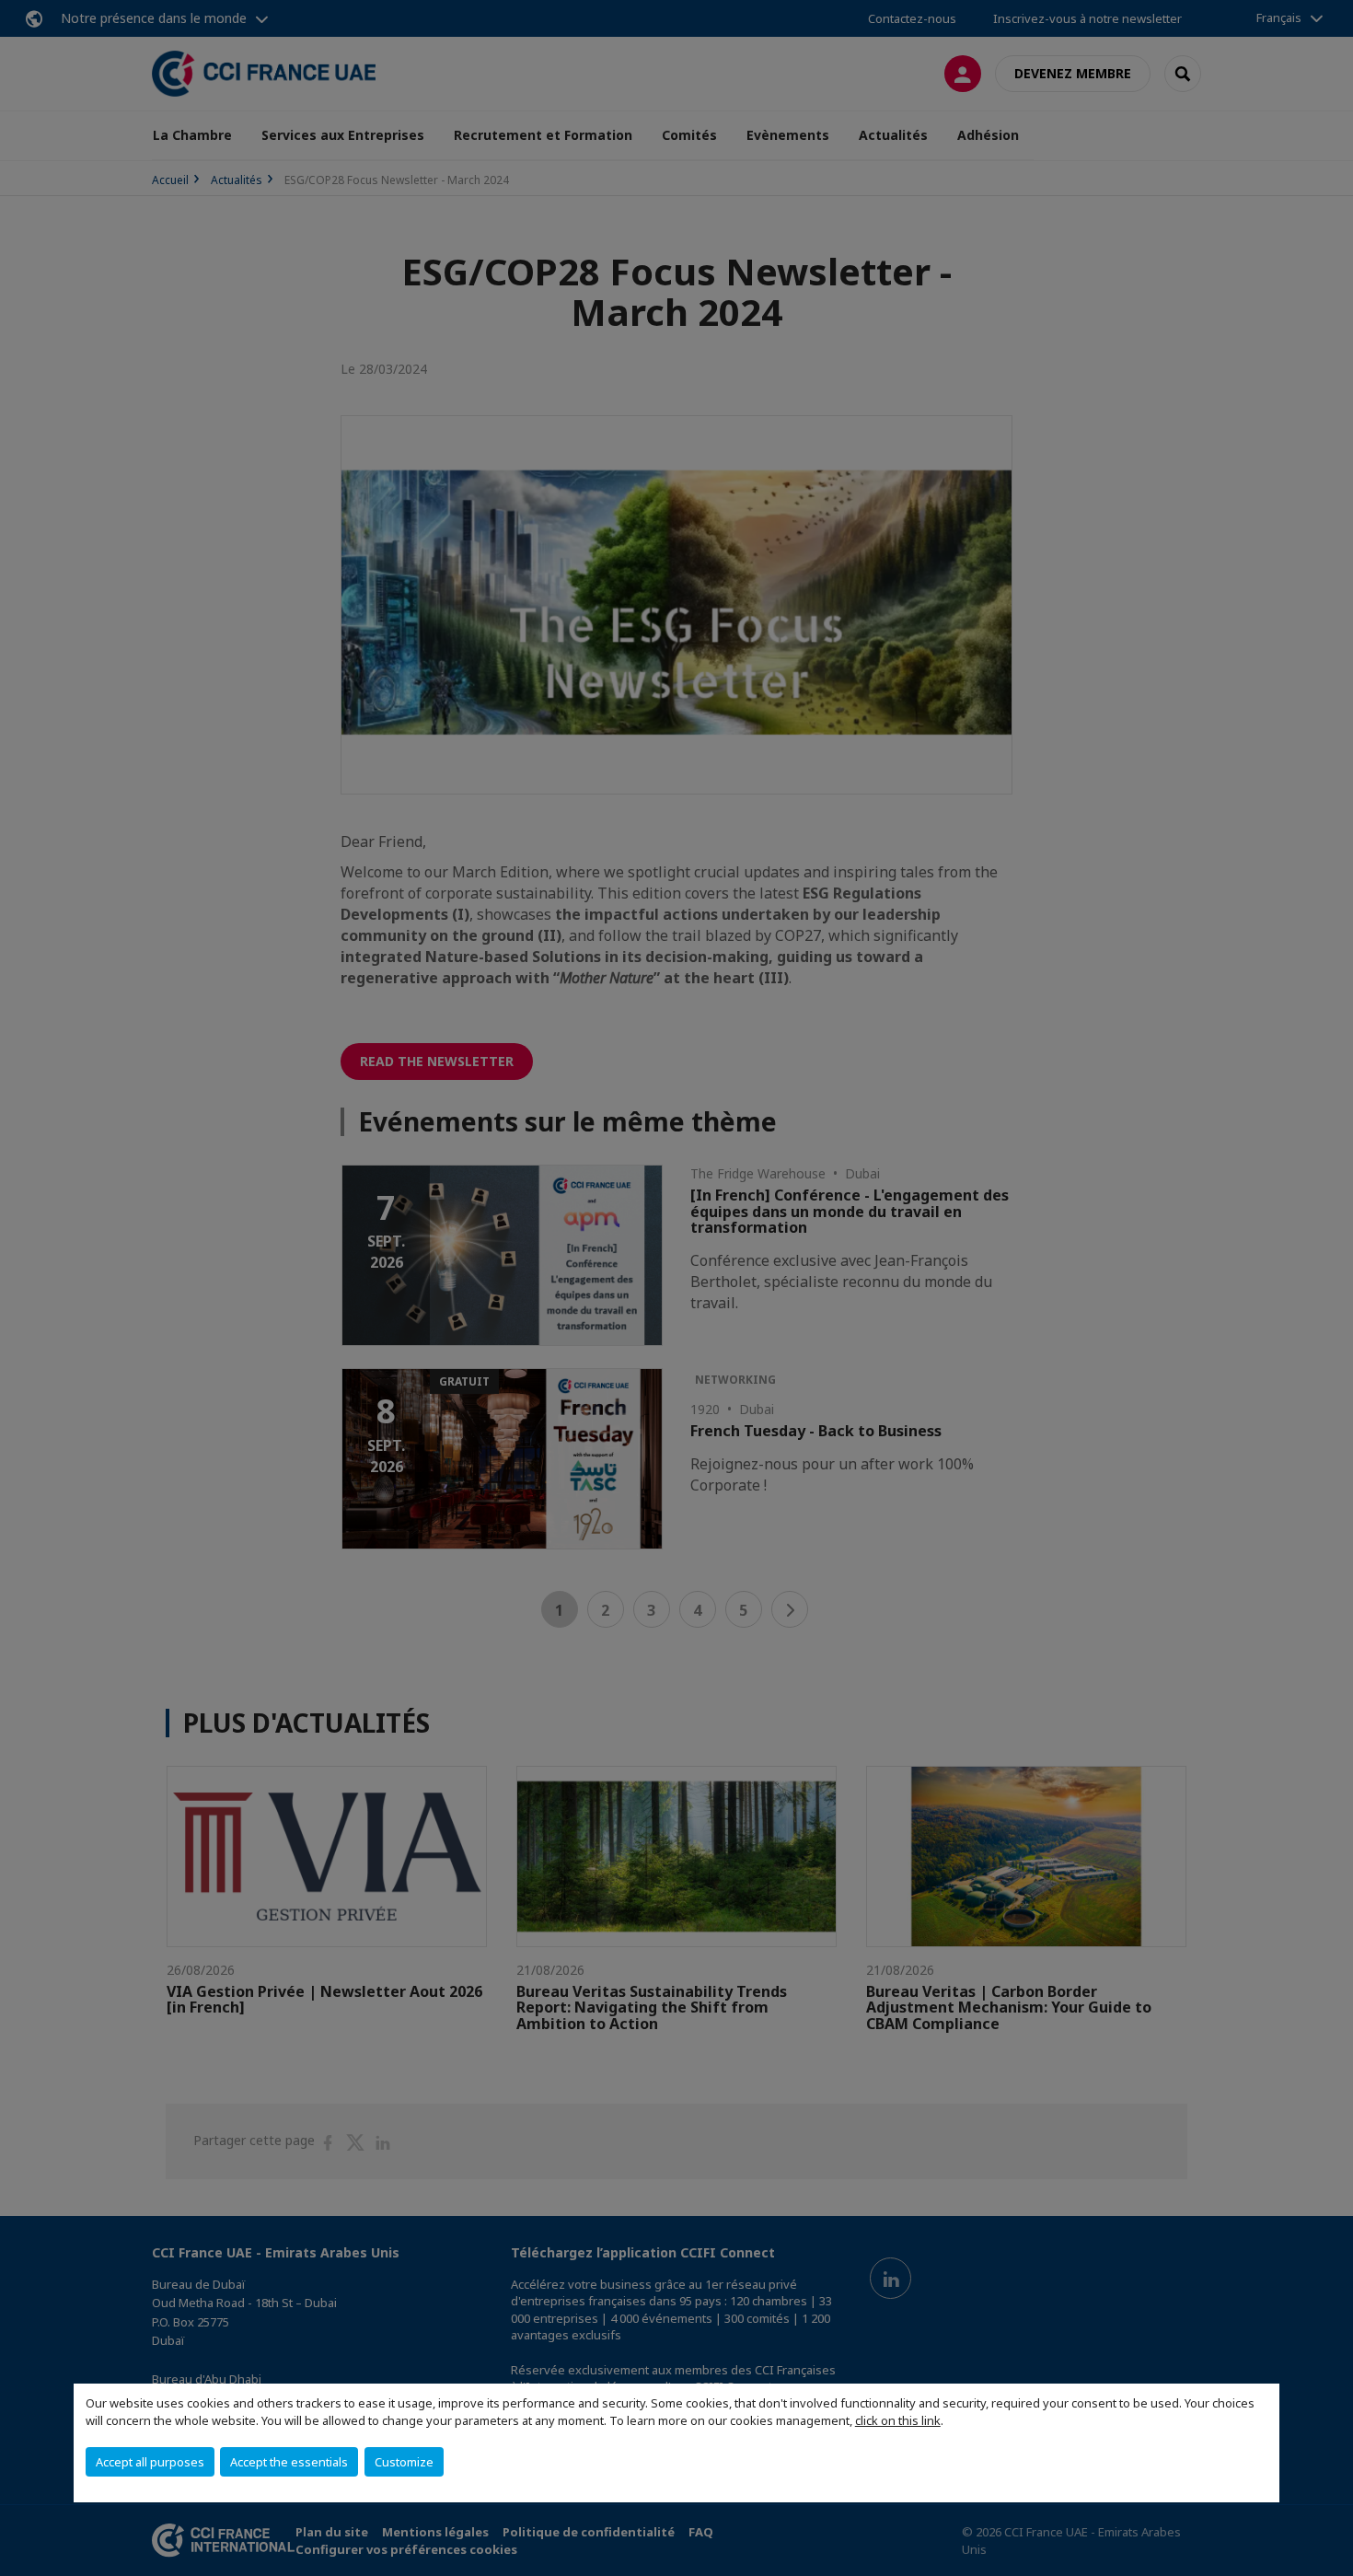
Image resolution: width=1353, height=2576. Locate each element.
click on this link (898, 2420)
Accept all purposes (150, 2462)
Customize (404, 2462)
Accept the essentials (289, 2462)
